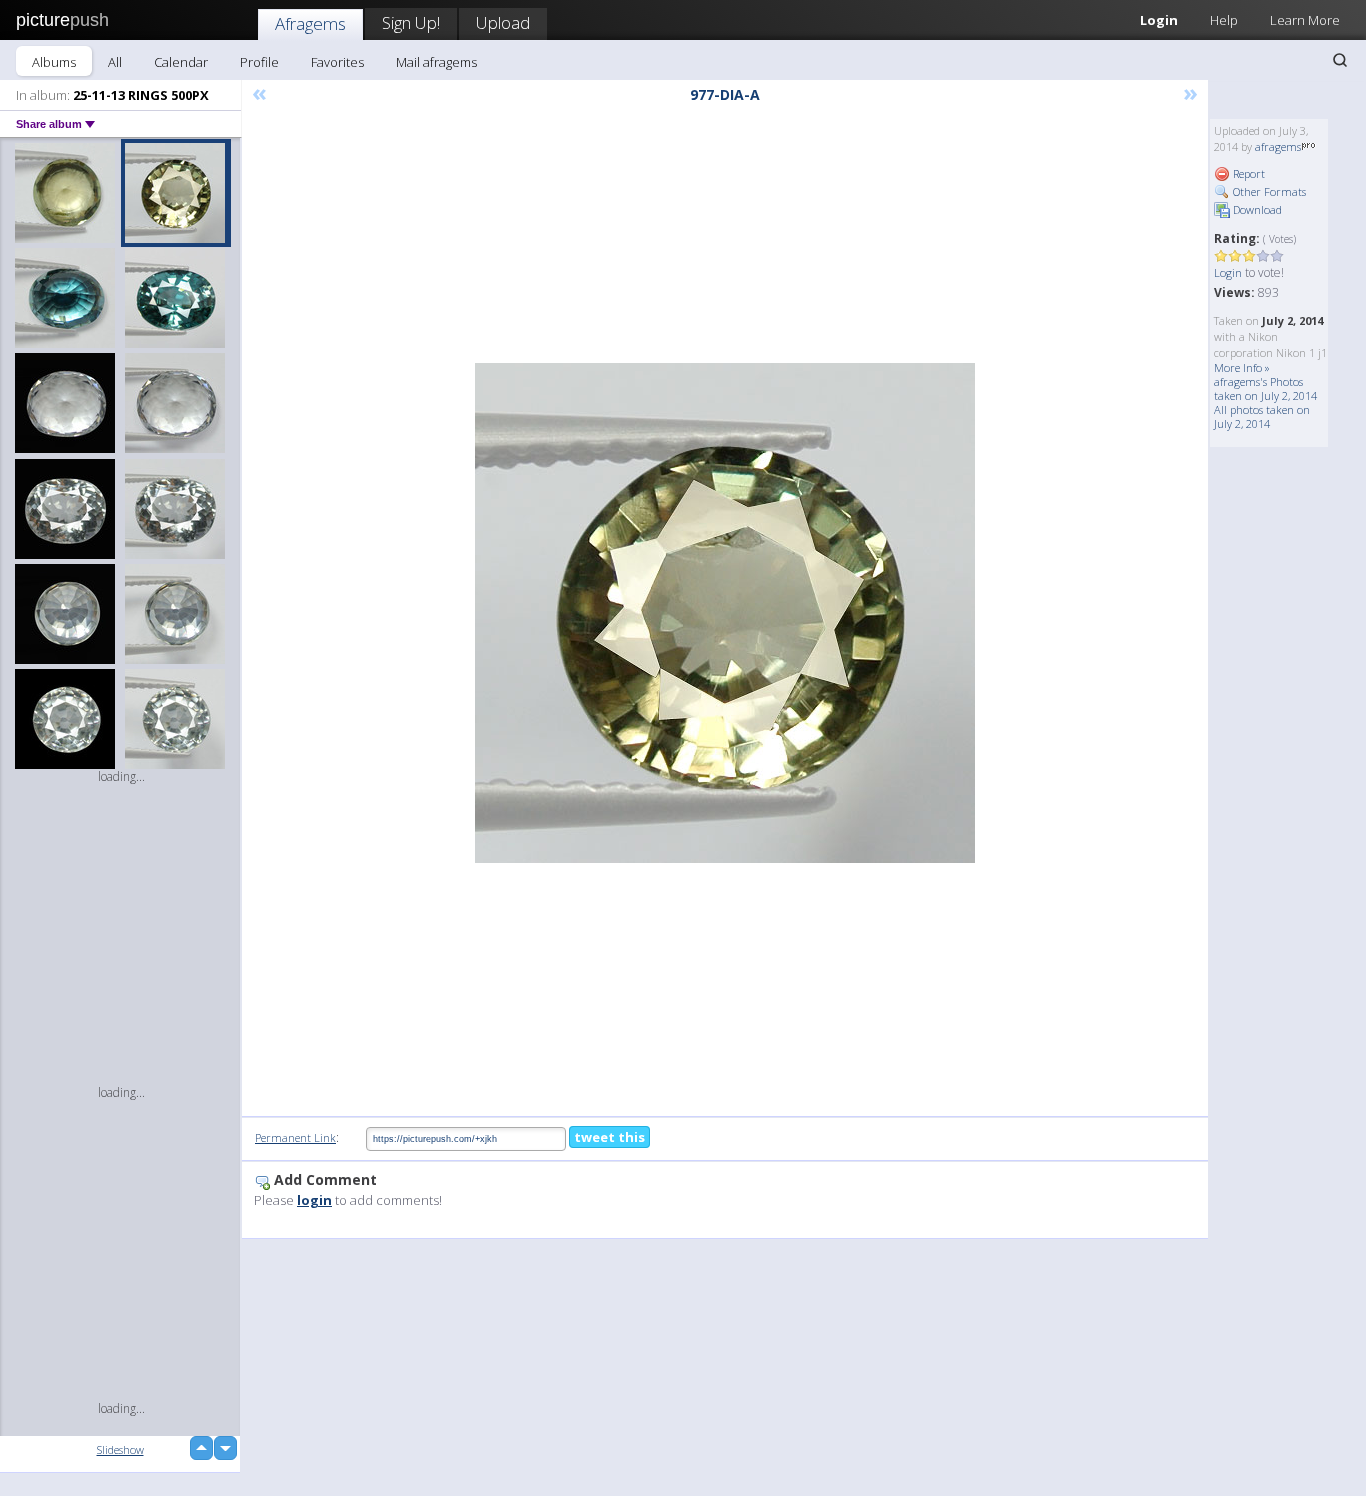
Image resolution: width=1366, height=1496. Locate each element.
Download (1256, 209)
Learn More (1305, 20)
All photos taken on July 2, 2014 (1262, 416)
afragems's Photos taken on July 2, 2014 (1265, 388)
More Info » (1242, 367)
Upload (503, 22)
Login (1159, 20)
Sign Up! (411, 22)
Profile (259, 62)
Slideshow (120, 1449)
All (115, 62)
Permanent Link (295, 1137)
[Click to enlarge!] (725, 613)
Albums (54, 62)
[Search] (1340, 60)
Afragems (310, 23)
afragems (1278, 146)
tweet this (609, 1137)
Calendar (181, 62)
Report (1247, 173)
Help (1224, 20)
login (314, 1200)
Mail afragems (436, 62)
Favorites (337, 62)
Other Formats (1268, 191)
